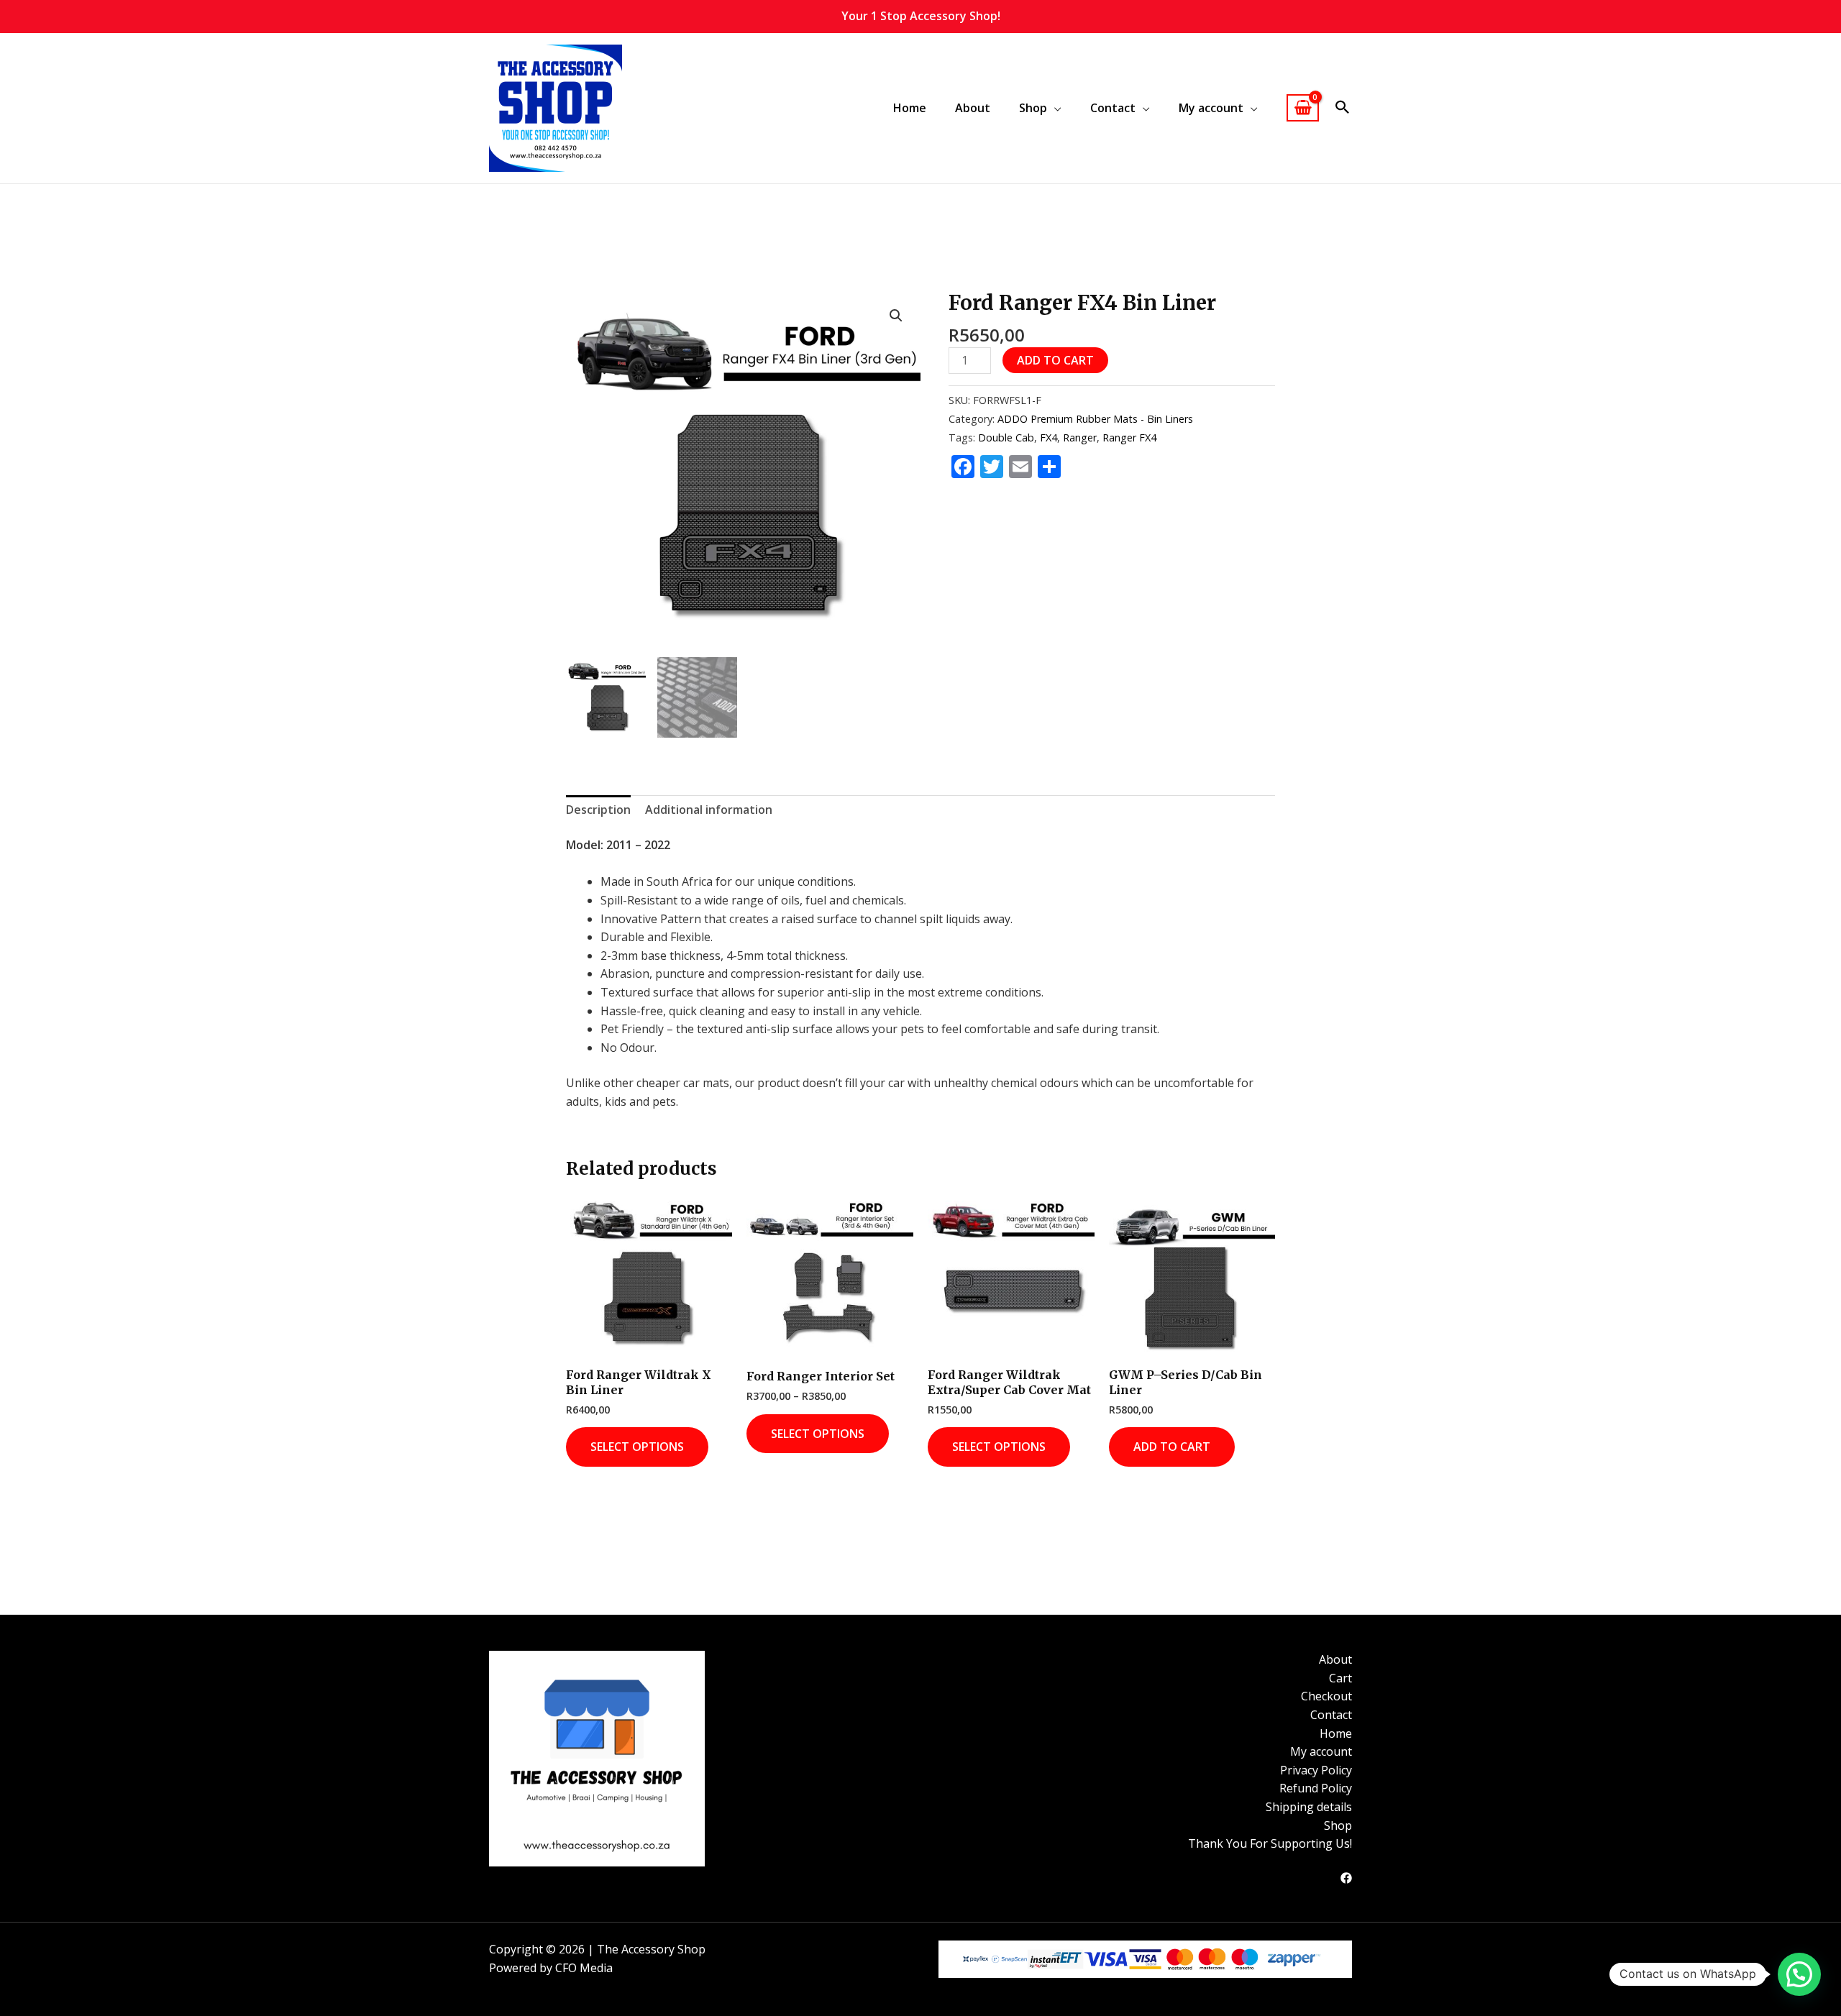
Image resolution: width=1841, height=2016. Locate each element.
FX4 (1049, 437)
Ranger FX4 (1129, 437)
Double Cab (1006, 437)
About (973, 108)
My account (1321, 1751)
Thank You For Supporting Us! (1270, 1843)
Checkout (1326, 1696)
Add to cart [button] (1172, 1447)
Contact (1331, 1715)
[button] (1343, 108)
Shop (1338, 1825)
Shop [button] (1033, 108)
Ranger (1080, 437)
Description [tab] (598, 810)
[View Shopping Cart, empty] (1303, 108)
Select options (637, 1447)
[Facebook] (1346, 1878)
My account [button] (1211, 108)
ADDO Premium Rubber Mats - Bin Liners (1095, 419)
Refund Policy (1316, 1788)
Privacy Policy (1316, 1770)
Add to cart (1055, 360)
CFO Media (584, 1968)
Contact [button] (1113, 108)
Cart (1340, 1678)
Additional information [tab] (709, 810)
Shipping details (1309, 1807)
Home (910, 108)
